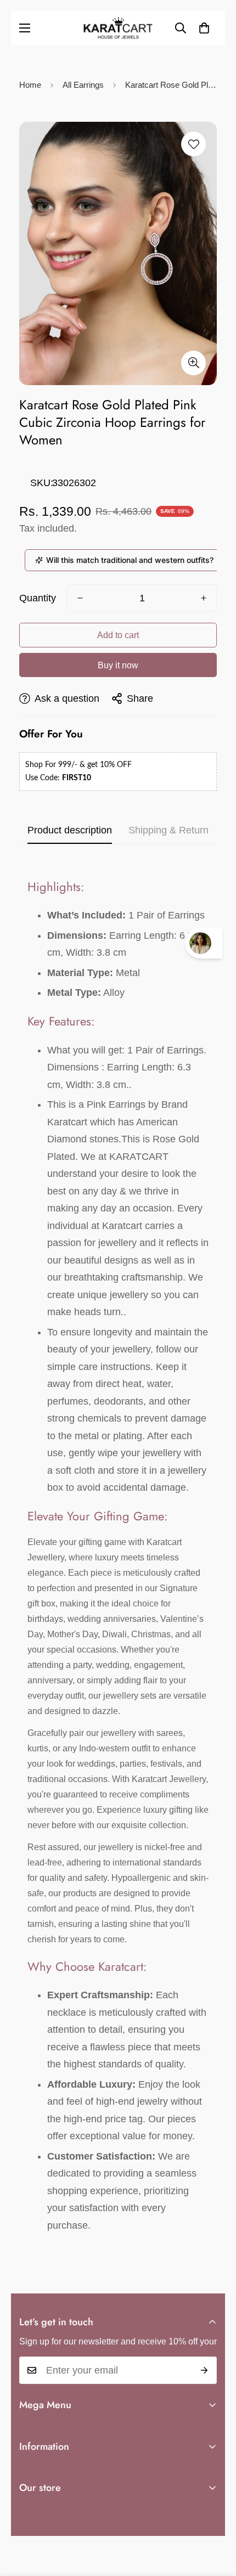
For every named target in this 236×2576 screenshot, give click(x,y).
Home (30, 85)
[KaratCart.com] (118, 28)
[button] (204, 28)
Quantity (38, 598)
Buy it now (118, 665)
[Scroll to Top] (216, 2518)
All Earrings (83, 85)
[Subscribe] (204, 2370)
